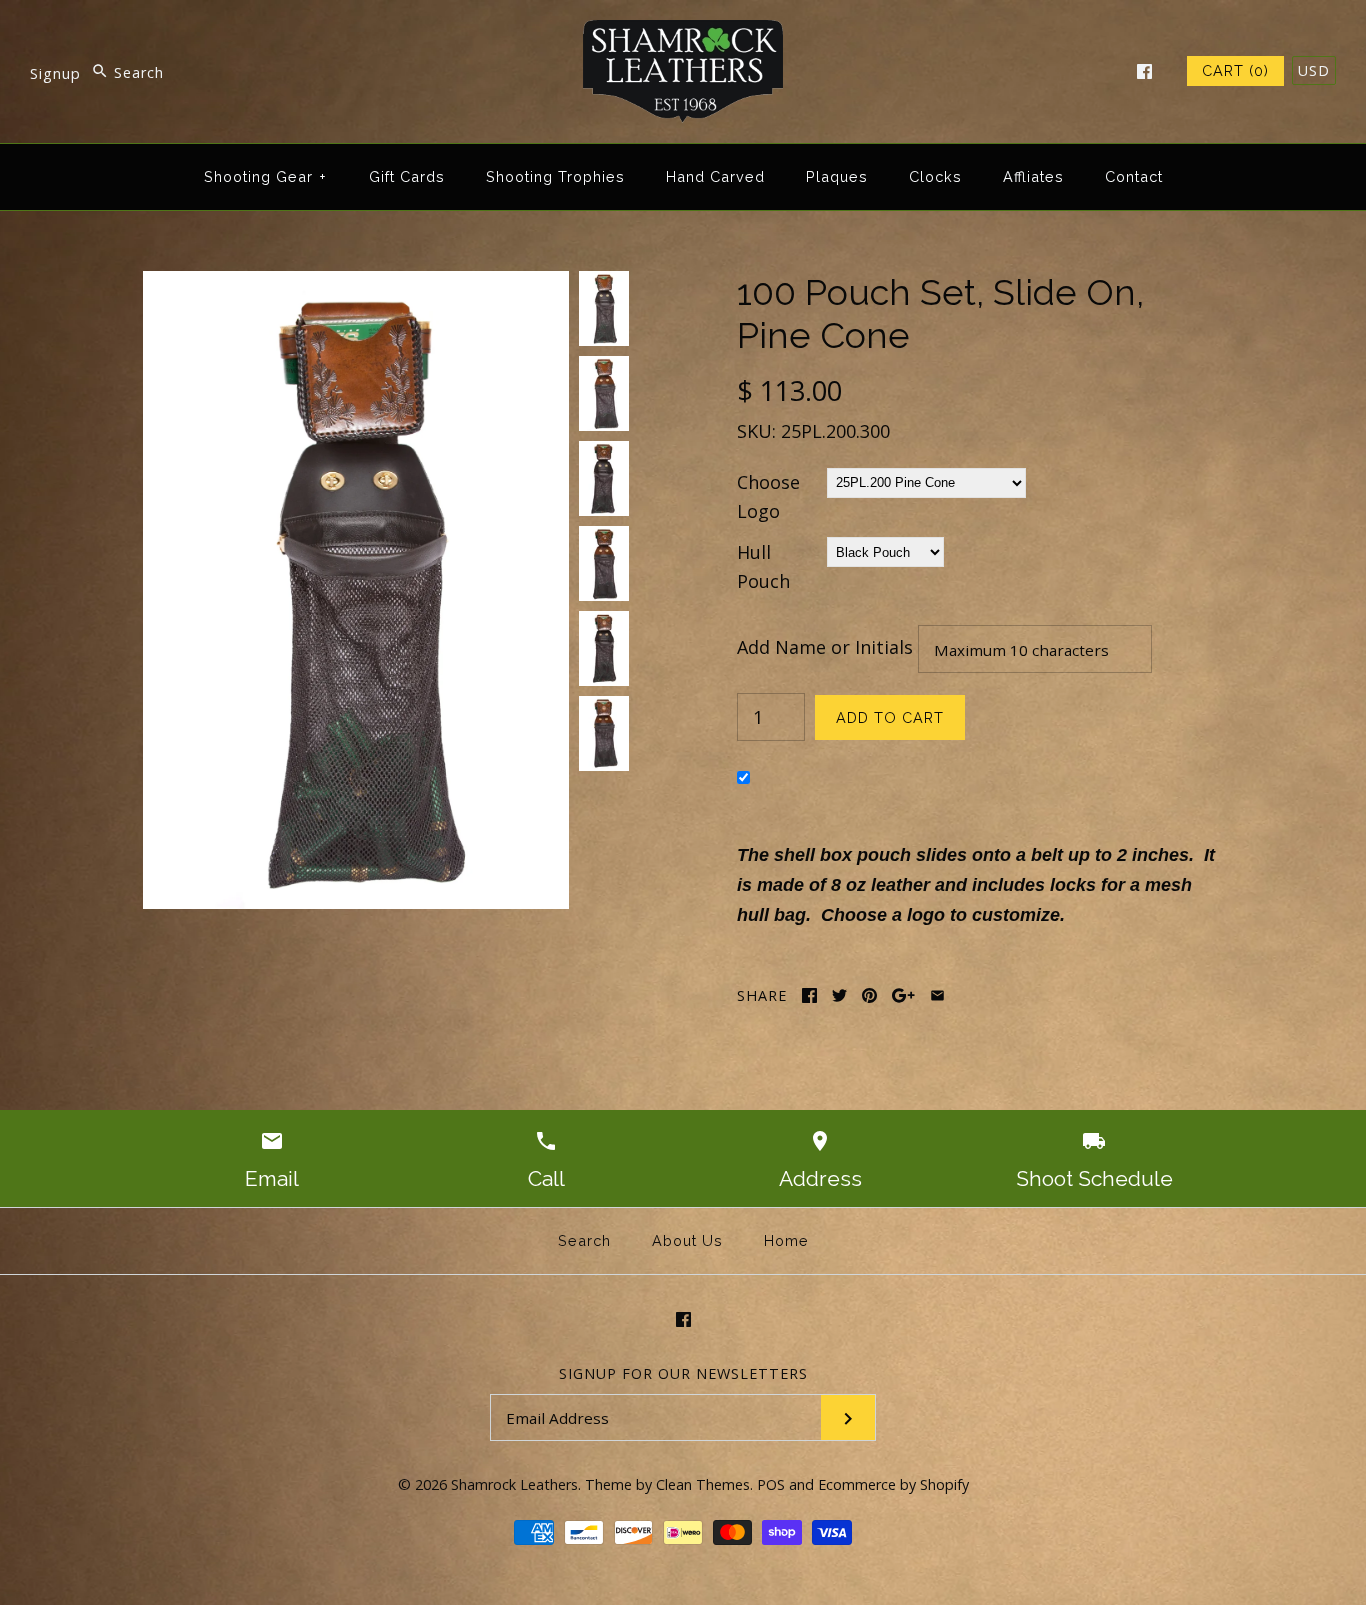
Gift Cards (407, 176)
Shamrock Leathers (514, 1484)
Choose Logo (768, 496)
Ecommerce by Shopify (893, 1484)
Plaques (837, 176)
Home (786, 1240)
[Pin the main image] (869, 995)
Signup (55, 72)
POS (771, 1484)
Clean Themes (703, 1484)
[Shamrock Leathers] (683, 34)
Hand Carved (715, 176)
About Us (687, 1240)
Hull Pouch (763, 566)
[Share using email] (937, 995)
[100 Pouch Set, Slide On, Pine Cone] (356, 285)
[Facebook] (1144, 71)
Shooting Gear (265, 176)
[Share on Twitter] (839, 995)
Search (584, 1240)
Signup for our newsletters (683, 1373)
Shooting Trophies (555, 176)
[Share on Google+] (903, 995)
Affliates (1033, 176)
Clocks (935, 176)
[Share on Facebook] (809, 995)
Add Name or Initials (825, 647)
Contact (1134, 176)
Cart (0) (1235, 70)
